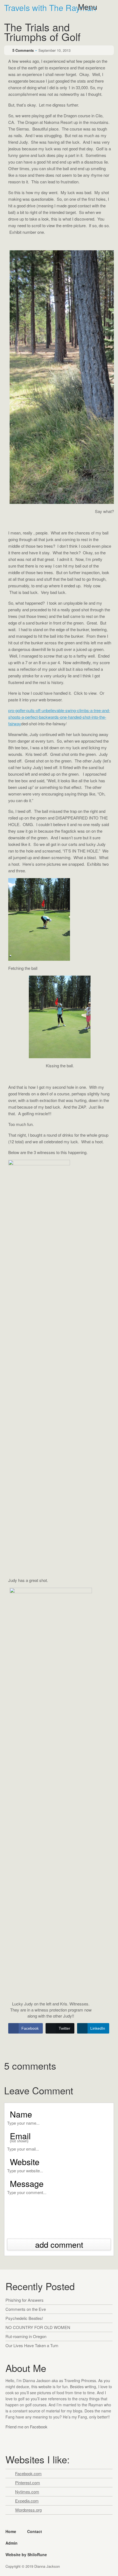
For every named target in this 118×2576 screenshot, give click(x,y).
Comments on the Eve (26, 2309)
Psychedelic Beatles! (24, 2318)
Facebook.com (28, 2473)
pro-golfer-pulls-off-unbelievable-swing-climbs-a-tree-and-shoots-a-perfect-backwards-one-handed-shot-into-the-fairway (59, 717)
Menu (88, 7)
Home (11, 2531)
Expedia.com (27, 2501)
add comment (59, 2244)
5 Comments (23, 50)
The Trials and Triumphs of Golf (42, 33)
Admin (12, 2543)
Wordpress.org (28, 2510)
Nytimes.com (27, 2492)
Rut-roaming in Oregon (26, 2336)
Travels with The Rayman (50, 8)
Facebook (11, 2437)
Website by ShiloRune (26, 2555)
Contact (35, 2531)
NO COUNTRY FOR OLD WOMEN (38, 2327)
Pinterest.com (28, 2483)
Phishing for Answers (25, 2300)
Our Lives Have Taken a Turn (32, 2345)
